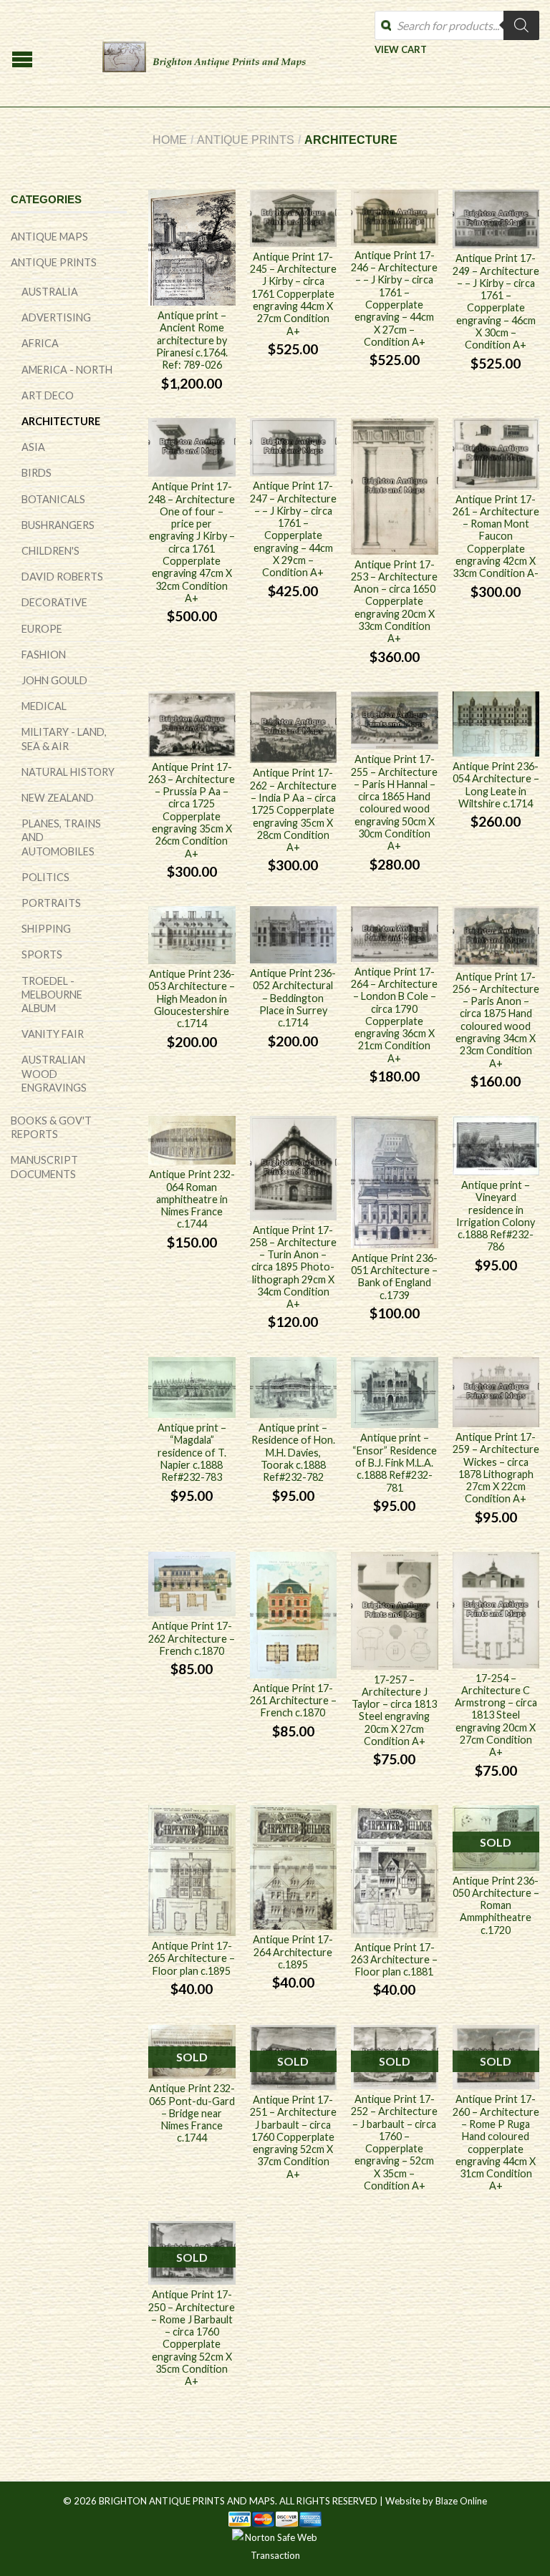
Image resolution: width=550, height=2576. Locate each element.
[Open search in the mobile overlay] (457, 25)
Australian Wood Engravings (54, 1073)
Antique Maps (49, 237)
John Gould (54, 680)
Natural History (68, 772)
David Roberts (62, 577)
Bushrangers (58, 525)
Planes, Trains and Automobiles (61, 837)
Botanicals (53, 499)
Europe (42, 629)
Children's (50, 551)
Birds (37, 473)
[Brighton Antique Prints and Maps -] (204, 54)
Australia (50, 292)
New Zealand (58, 798)
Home (170, 140)
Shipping (46, 929)
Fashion (44, 655)
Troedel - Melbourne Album (52, 995)
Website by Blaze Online (436, 2501)
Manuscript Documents (44, 1167)
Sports (42, 954)
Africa (40, 343)
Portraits (51, 903)
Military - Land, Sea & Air (64, 739)
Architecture (61, 421)
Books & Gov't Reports (51, 1127)
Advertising (56, 317)
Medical (44, 706)
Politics (45, 877)
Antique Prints (246, 140)
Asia (33, 447)
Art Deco (48, 395)
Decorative (54, 602)
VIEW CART (401, 49)
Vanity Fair (53, 1034)
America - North (67, 370)
